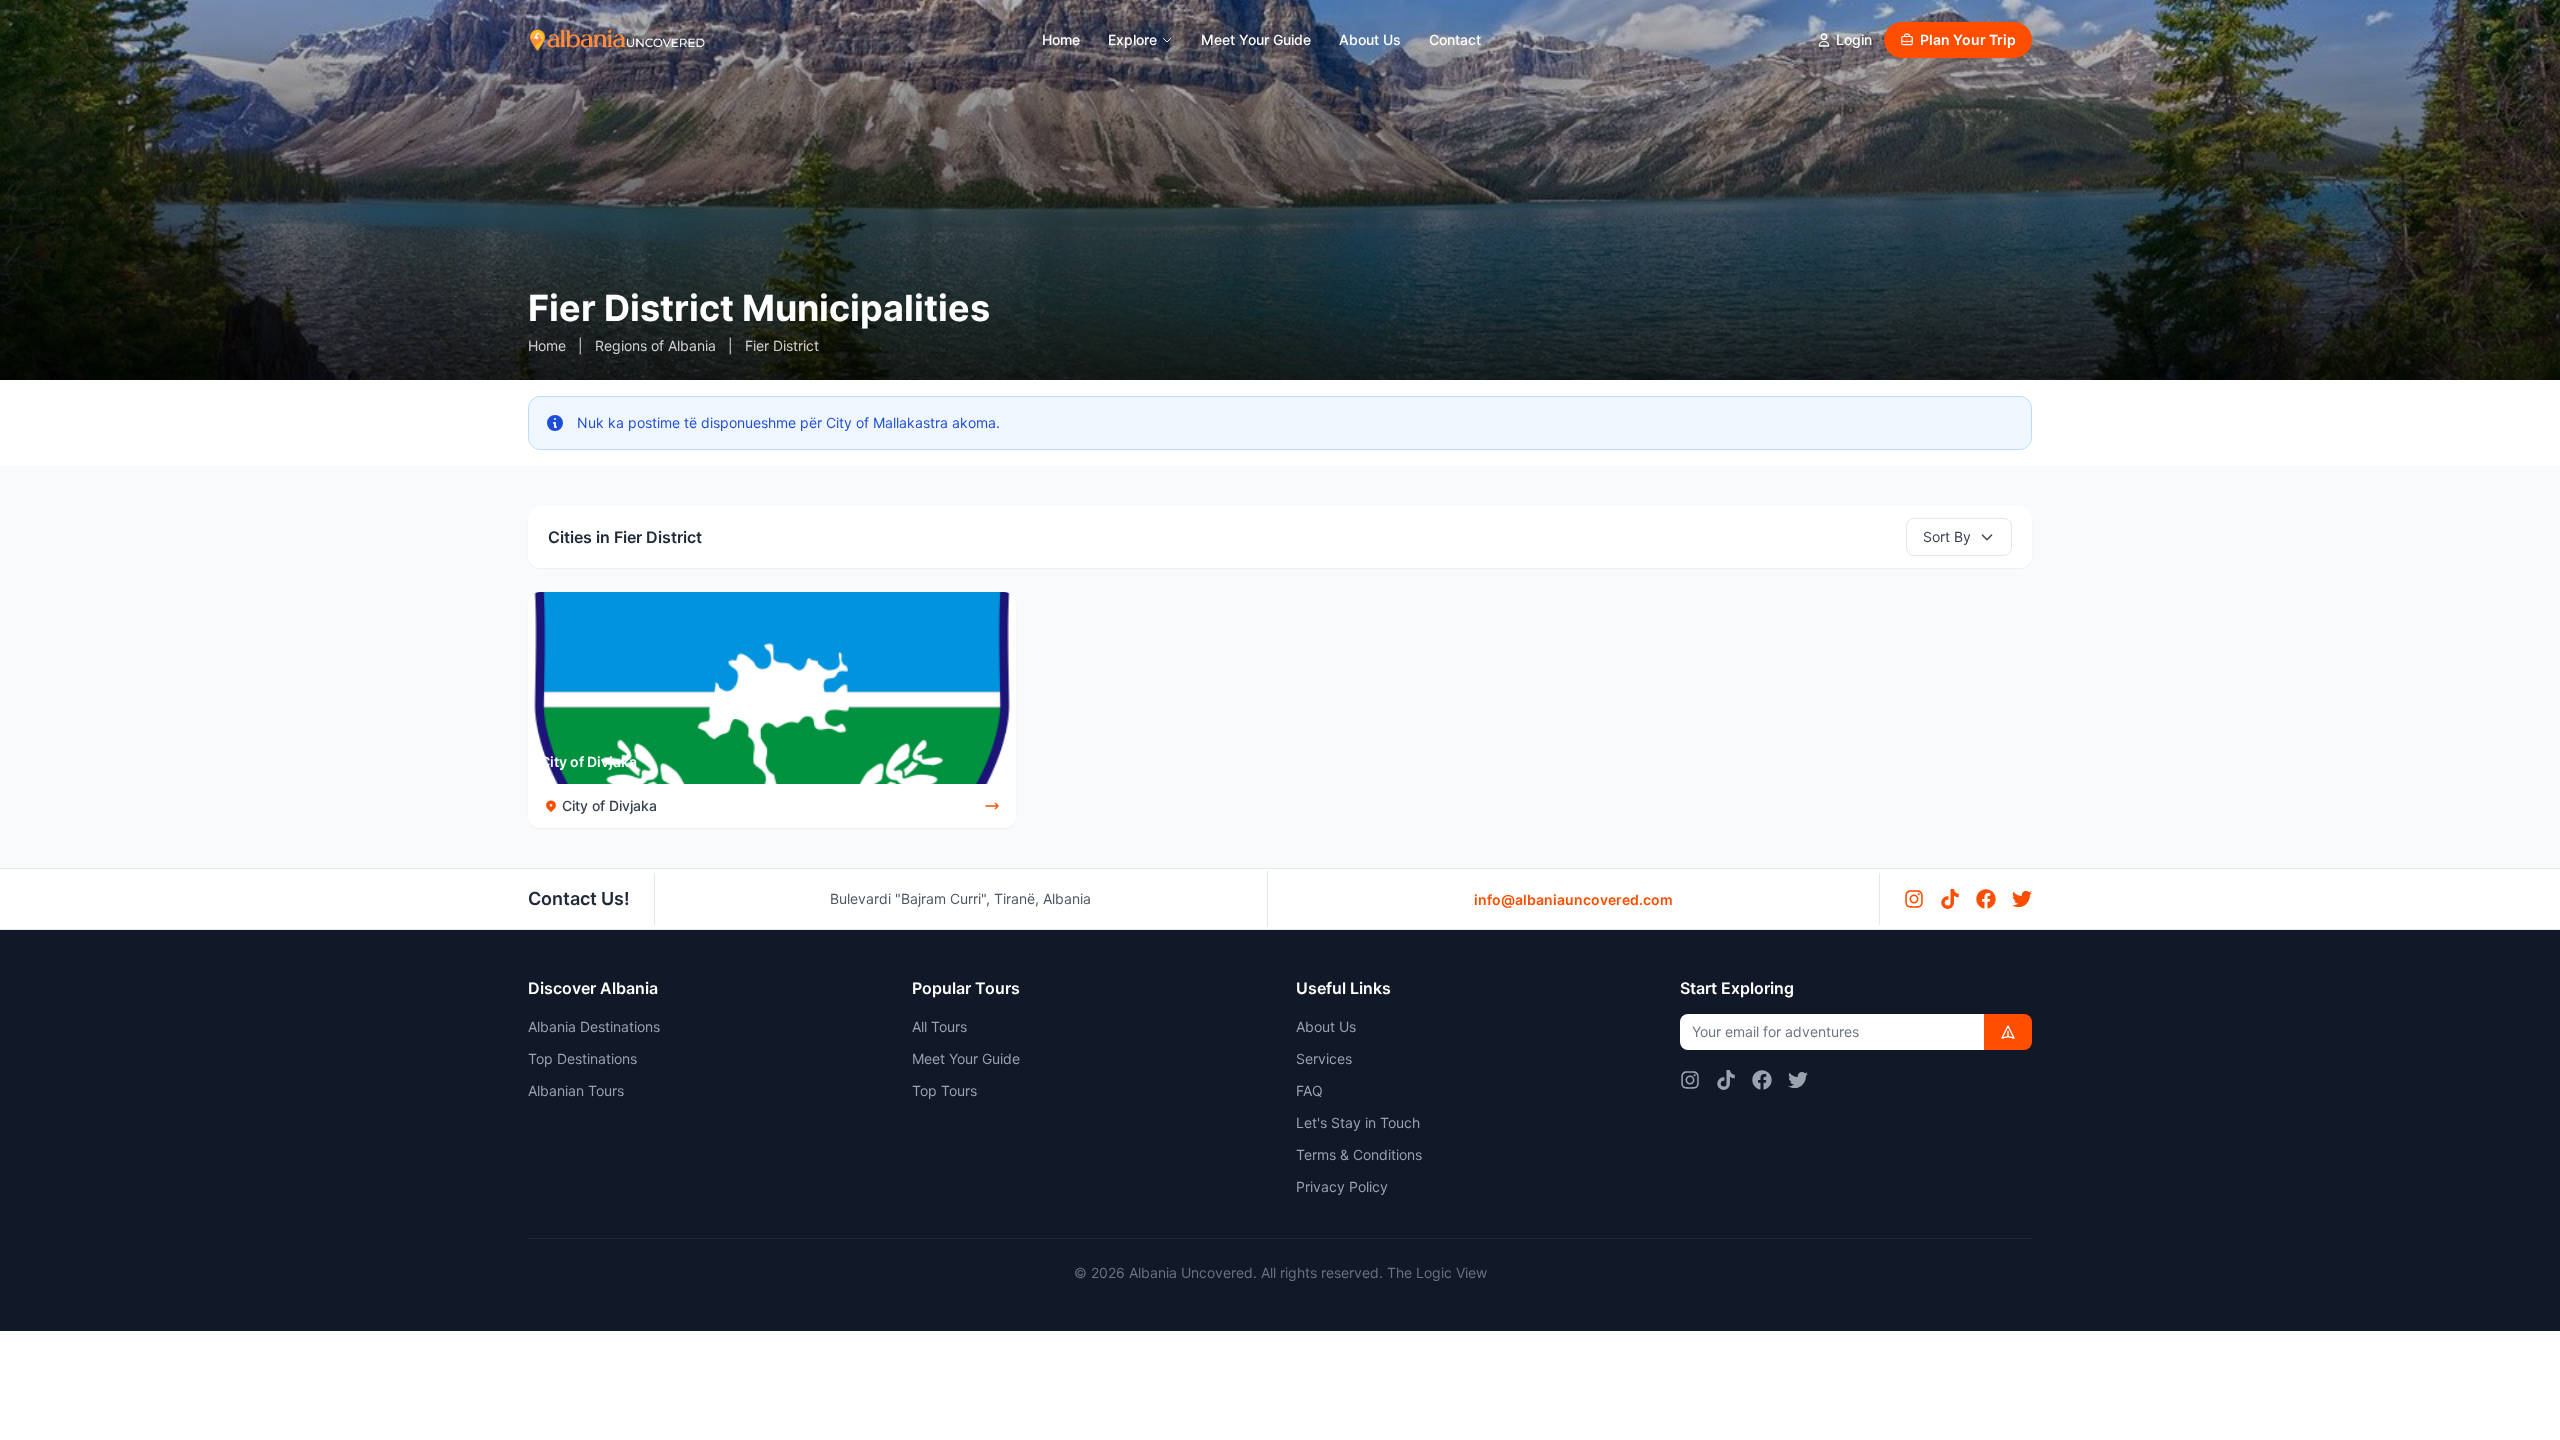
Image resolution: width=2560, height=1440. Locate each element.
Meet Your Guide (1256, 39)
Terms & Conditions (1359, 1154)
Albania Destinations (594, 1026)
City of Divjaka (588, 761)
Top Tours (944, 1090)
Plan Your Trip (1968, 39)
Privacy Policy (1342, 1186)
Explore (1132, 39)
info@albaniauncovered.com (1573, 899)
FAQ (1309, 1090)
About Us (1370, 39)
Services (1324, 1058)
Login (1854, 39)
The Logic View (1437, 1272)
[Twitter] (2022, 899)
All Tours (939, 1026)
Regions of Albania (655, 345)
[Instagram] (1914, 899)
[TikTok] (1950, 899)
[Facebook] (1986, 899)
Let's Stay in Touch (1358, 1122)
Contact (1455, 39)
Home (1061, 39)
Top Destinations (582, 1058)
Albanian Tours (576, 1090)
